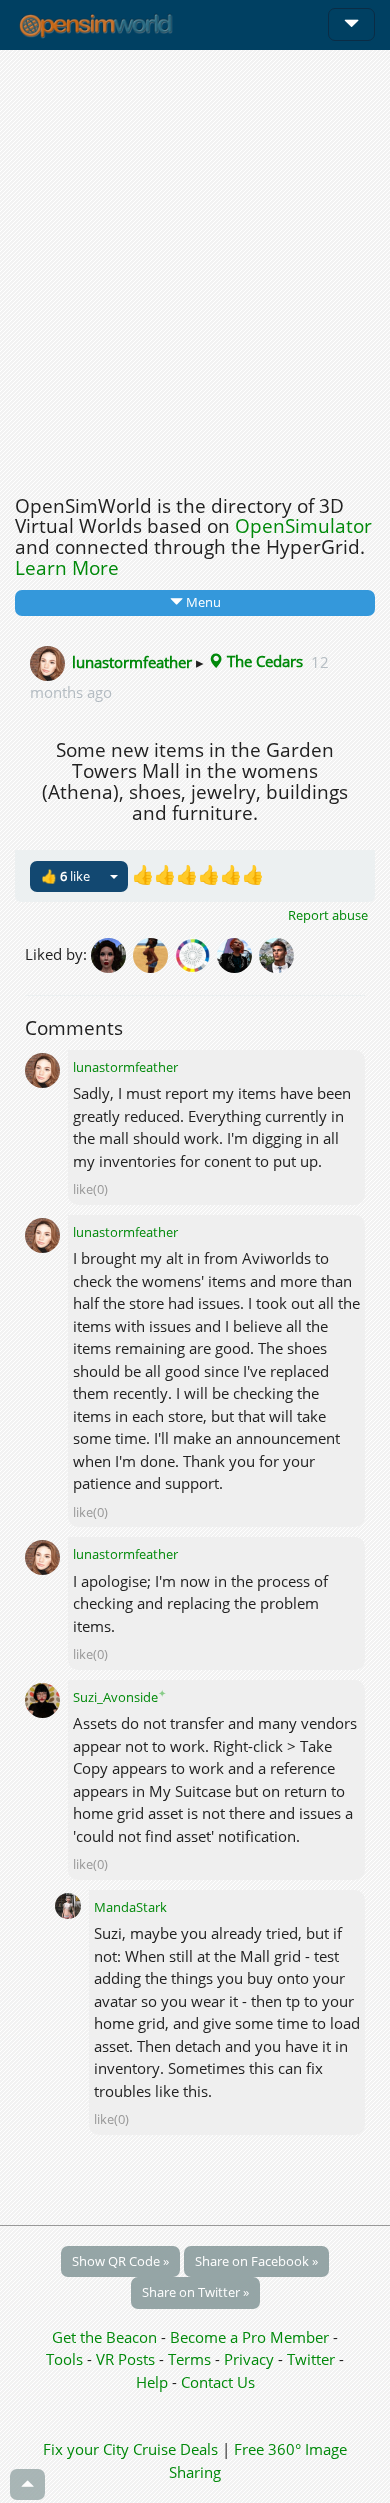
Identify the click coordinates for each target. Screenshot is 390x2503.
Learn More (67, 568)
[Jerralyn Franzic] (238, 954)
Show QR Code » (120, 2261)
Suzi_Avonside (119, 1697)
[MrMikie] (278, 954)
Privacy (249, 2359)
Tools (66, 2359)
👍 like (65, 876)
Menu (202, 602)
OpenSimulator (303, 526)
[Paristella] (112, 954)
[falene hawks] (154, 954)
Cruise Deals (175, 2449)
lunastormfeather (132, 661)
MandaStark (130, 1907)
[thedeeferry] (196, 954)
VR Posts (127, 2359)
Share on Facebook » (256, 2261)
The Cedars (263, 661)
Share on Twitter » (195, 2292)
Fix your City (86, 2449)
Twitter (311, 2359)
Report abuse (328, 915)
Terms (191, 2359)
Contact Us (218, 2382)
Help (152, 2382)
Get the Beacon (104, 2337)
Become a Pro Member (251, 2337)
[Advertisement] (195, 267)
